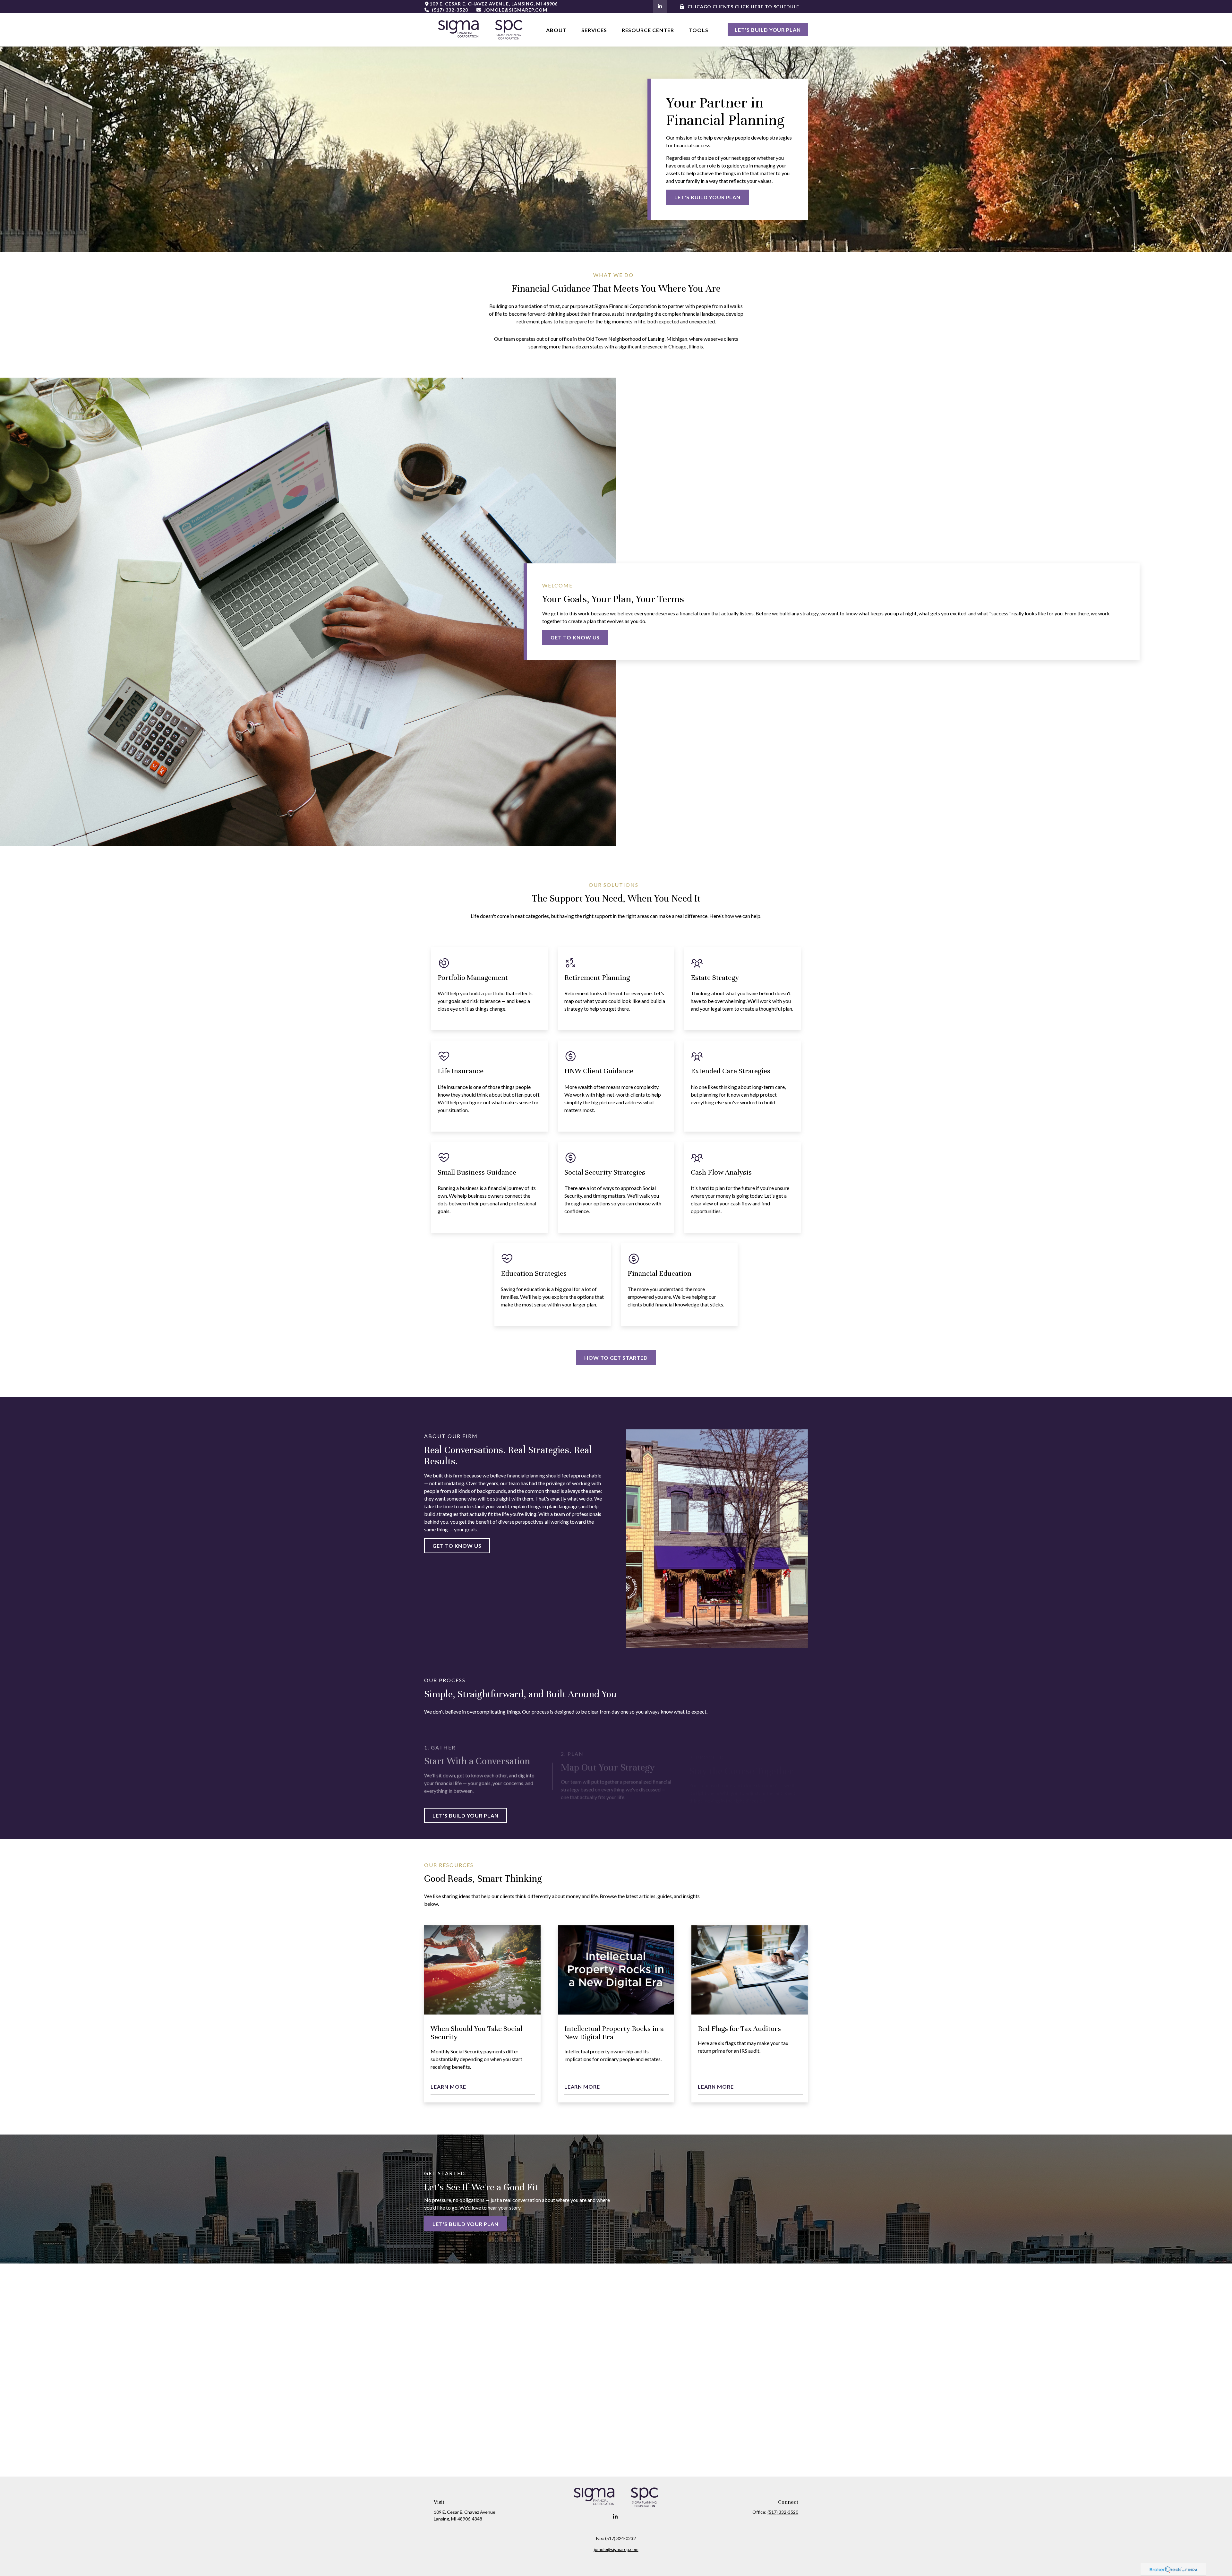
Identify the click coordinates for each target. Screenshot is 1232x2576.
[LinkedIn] (660, 6)
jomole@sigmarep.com (515, 10)
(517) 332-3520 (450, 10)
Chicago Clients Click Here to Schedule (743, 7)
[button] (556, 30)
